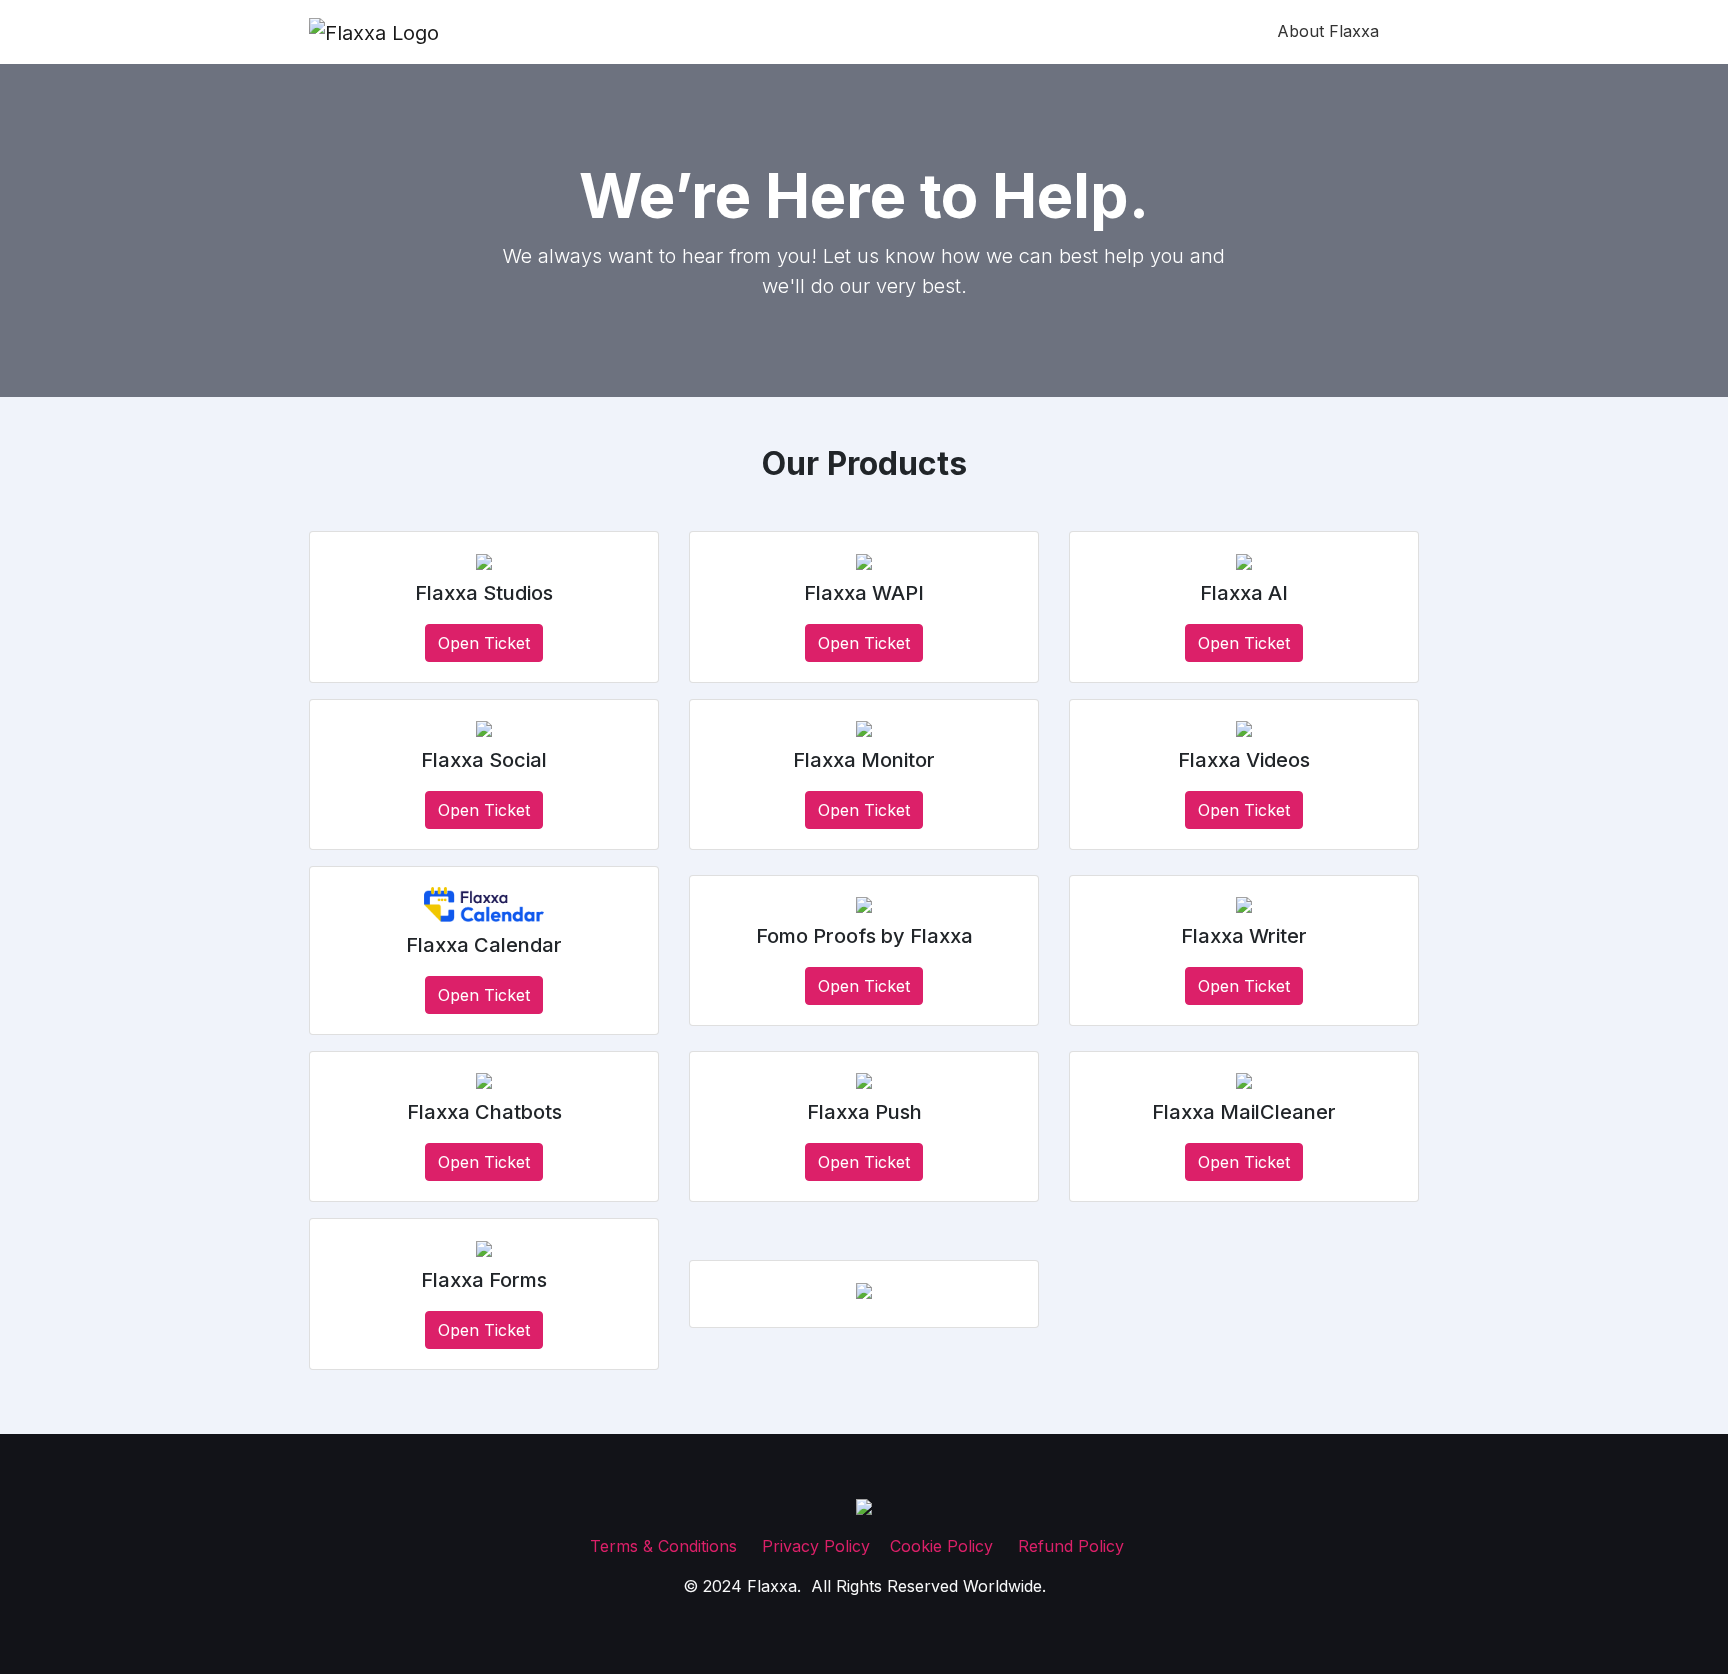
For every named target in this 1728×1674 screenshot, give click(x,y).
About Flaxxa (1328, 31)
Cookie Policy (944, 1546)
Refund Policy (1071, 1546)
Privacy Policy (816, 1546)
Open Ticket (484, 643)
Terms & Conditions (666, 1546)
